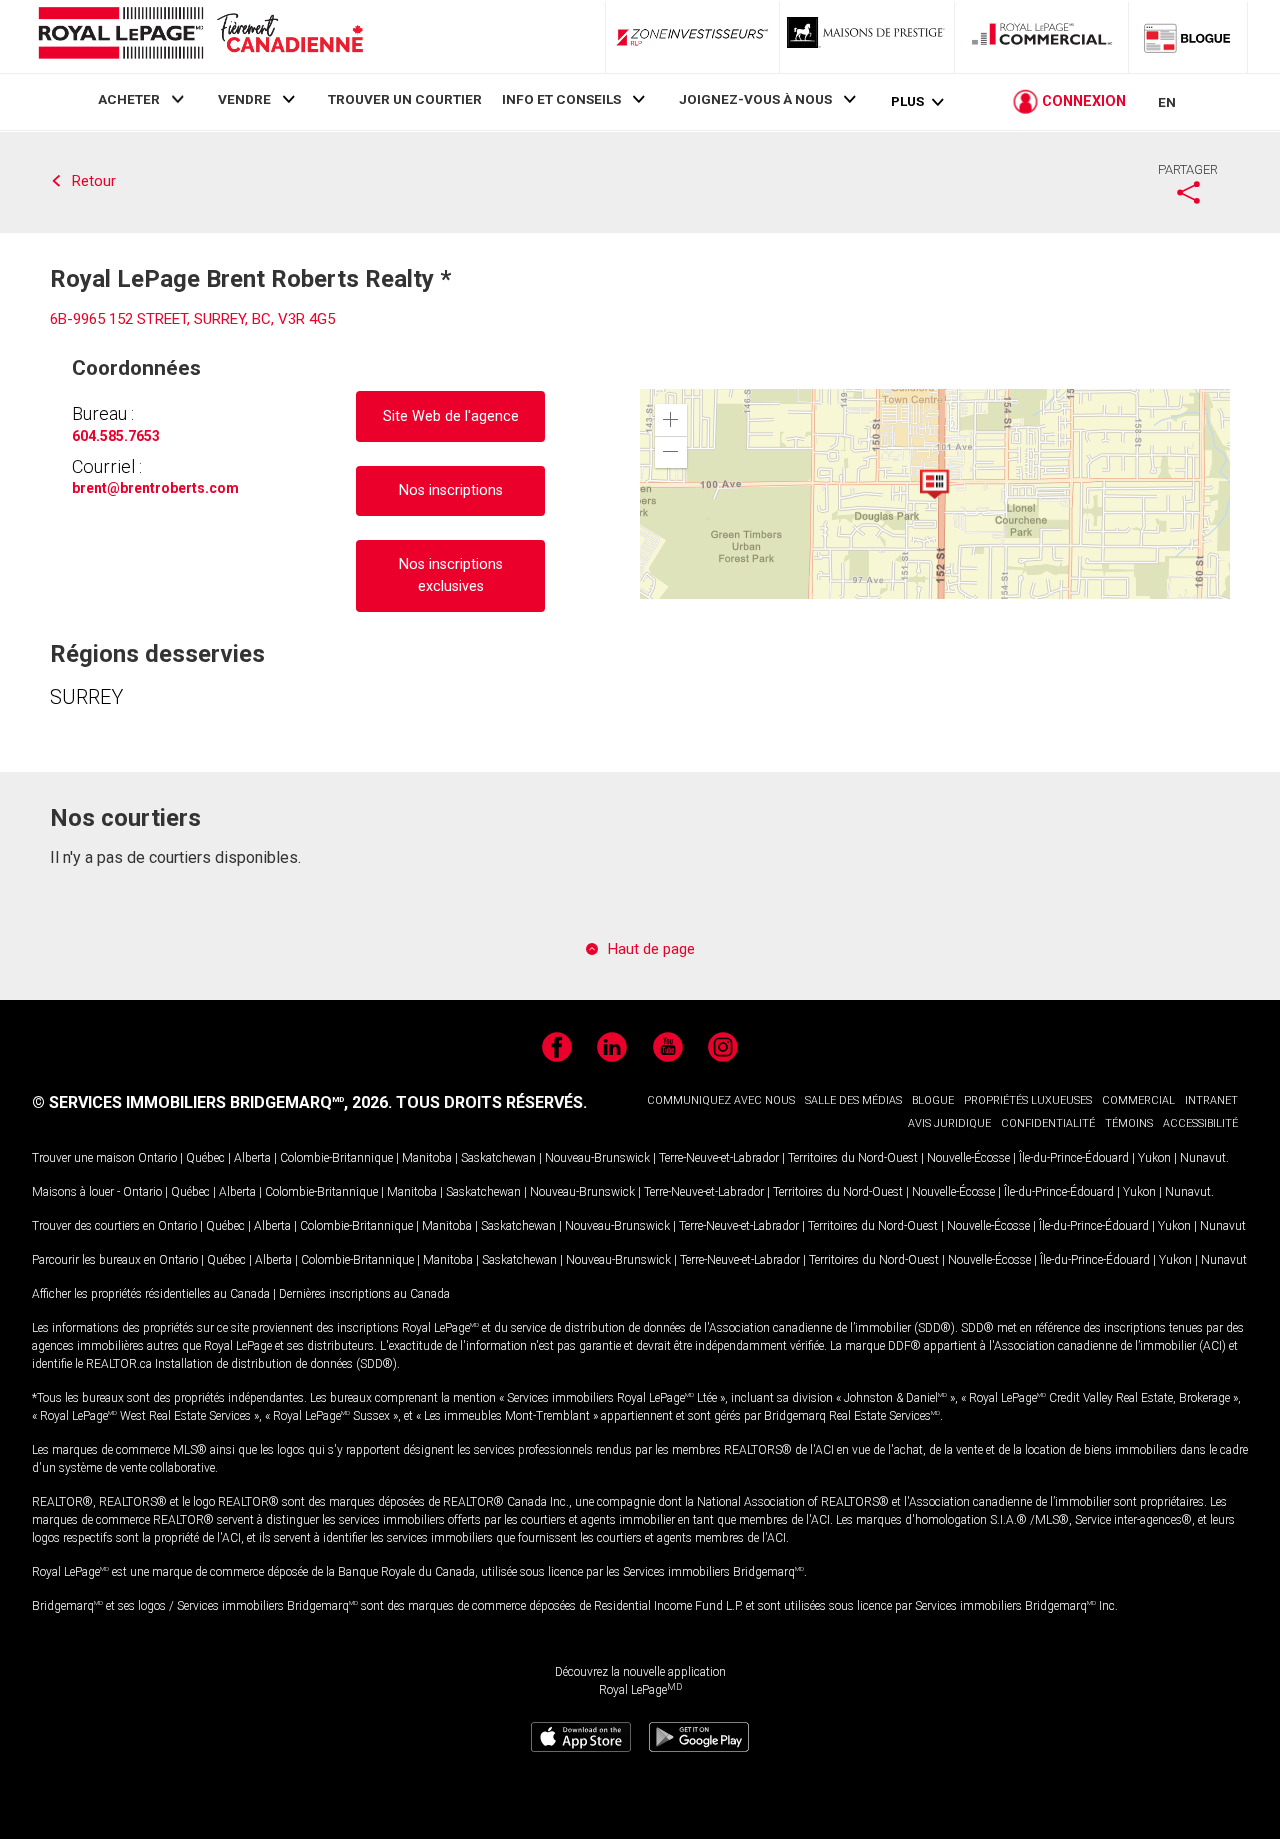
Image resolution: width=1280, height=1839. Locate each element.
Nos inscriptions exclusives (451, 575)
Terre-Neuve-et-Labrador (719, 1158)
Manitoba (427, 1158)
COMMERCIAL (1138, 1100)
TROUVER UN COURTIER (405, 99)
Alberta (252, 1158)
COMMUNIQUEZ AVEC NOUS (721, 1100)
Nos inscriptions (451, 490)
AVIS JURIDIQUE (949, 1123)
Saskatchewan (498, 1158)
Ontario (157, 1158)
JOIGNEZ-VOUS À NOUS (755, 99)
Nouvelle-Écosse (968, 1158)
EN (1167, 102)
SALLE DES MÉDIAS (853, 1100)
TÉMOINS (1129, 1123)
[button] (671, 420)
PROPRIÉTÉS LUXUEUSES (1028, 1100)
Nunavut (1203, 1158)
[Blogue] (1188, 37)
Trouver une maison (83, 1158)
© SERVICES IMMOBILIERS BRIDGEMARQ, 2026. (212, 1102)
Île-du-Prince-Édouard (1074, 1158)
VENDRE (244, 99)
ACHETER (129, 99)
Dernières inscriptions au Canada (364, 1294)
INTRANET (1211, 1100)
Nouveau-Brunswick (597, 1158)
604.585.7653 (116, 436)
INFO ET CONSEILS (561, 99)
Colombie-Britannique (336, 1158)
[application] (935, 494)
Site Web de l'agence (451, 416)
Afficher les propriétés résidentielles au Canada (151, 1294)
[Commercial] (1042, 37)
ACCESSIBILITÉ (1200, 1123)
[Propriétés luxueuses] (867, 37)
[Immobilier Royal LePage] (200, 36)
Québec (205, 1158)
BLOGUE (933, 1100)
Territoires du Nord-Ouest (853, 1158)
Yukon (1154, 1158)
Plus (907, 101)
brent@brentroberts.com (155, 488)
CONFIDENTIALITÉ (1048, 1123)
